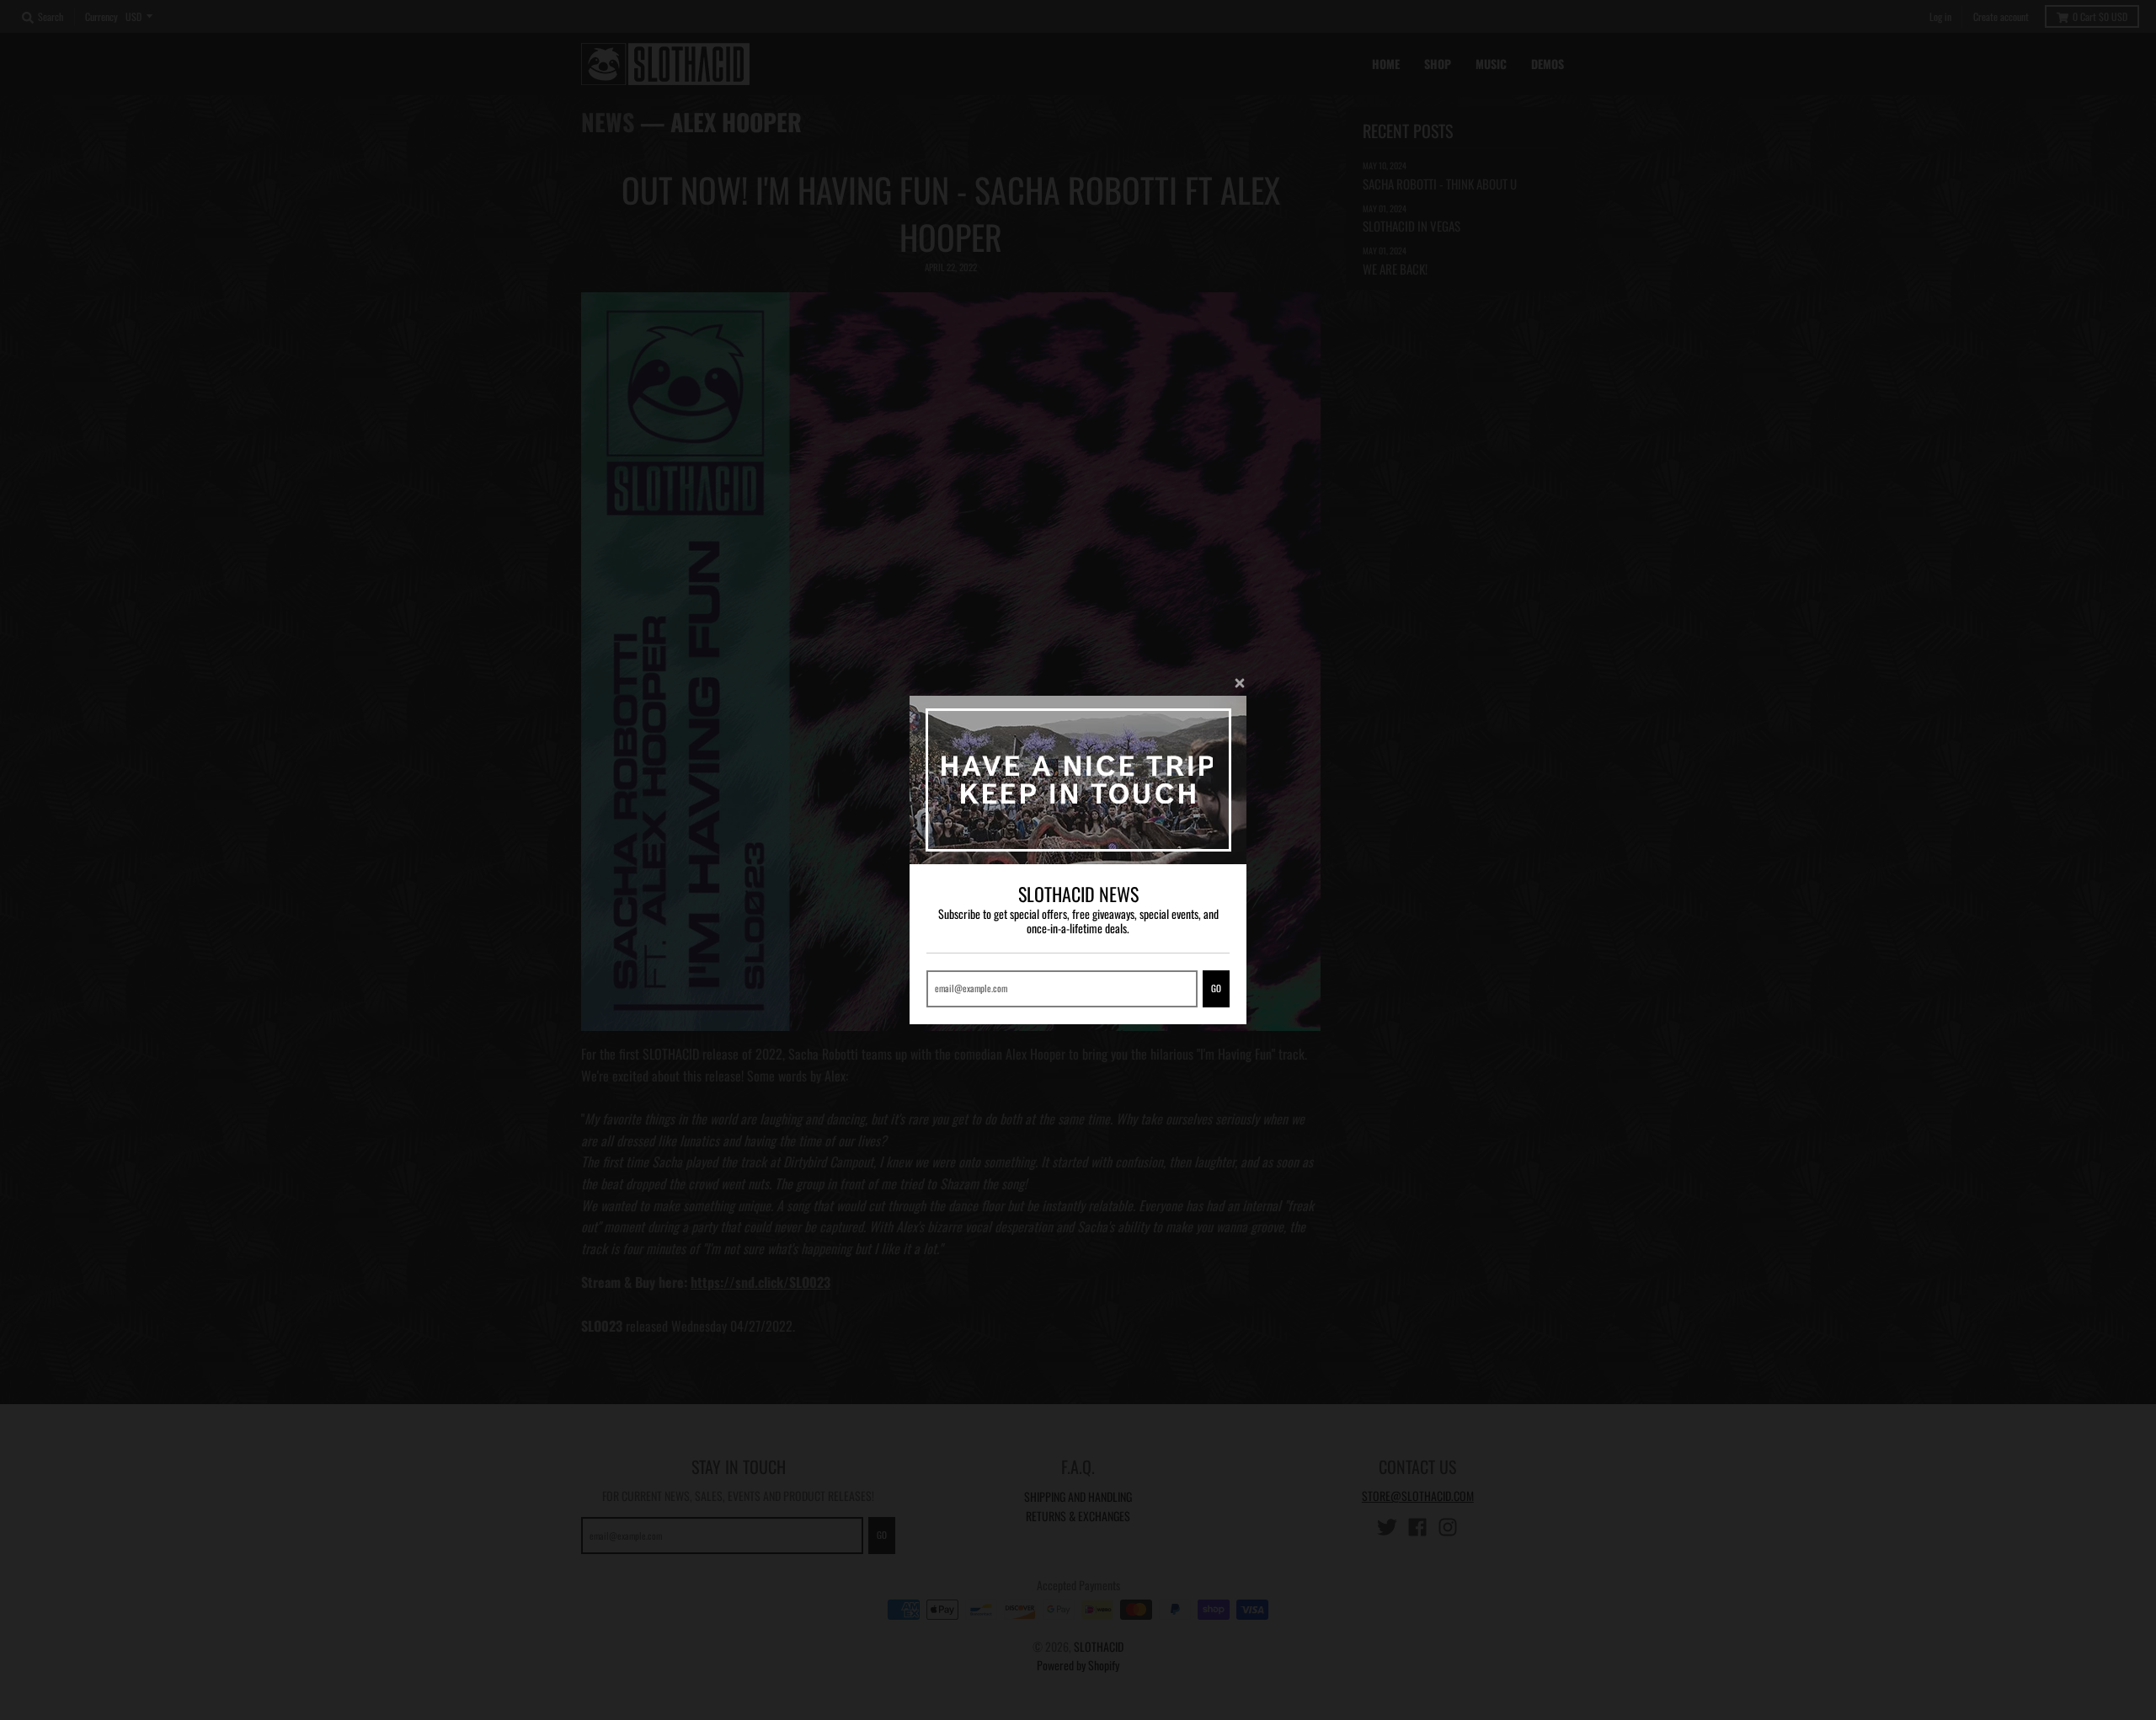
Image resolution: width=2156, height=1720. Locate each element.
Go (1216, 988)
